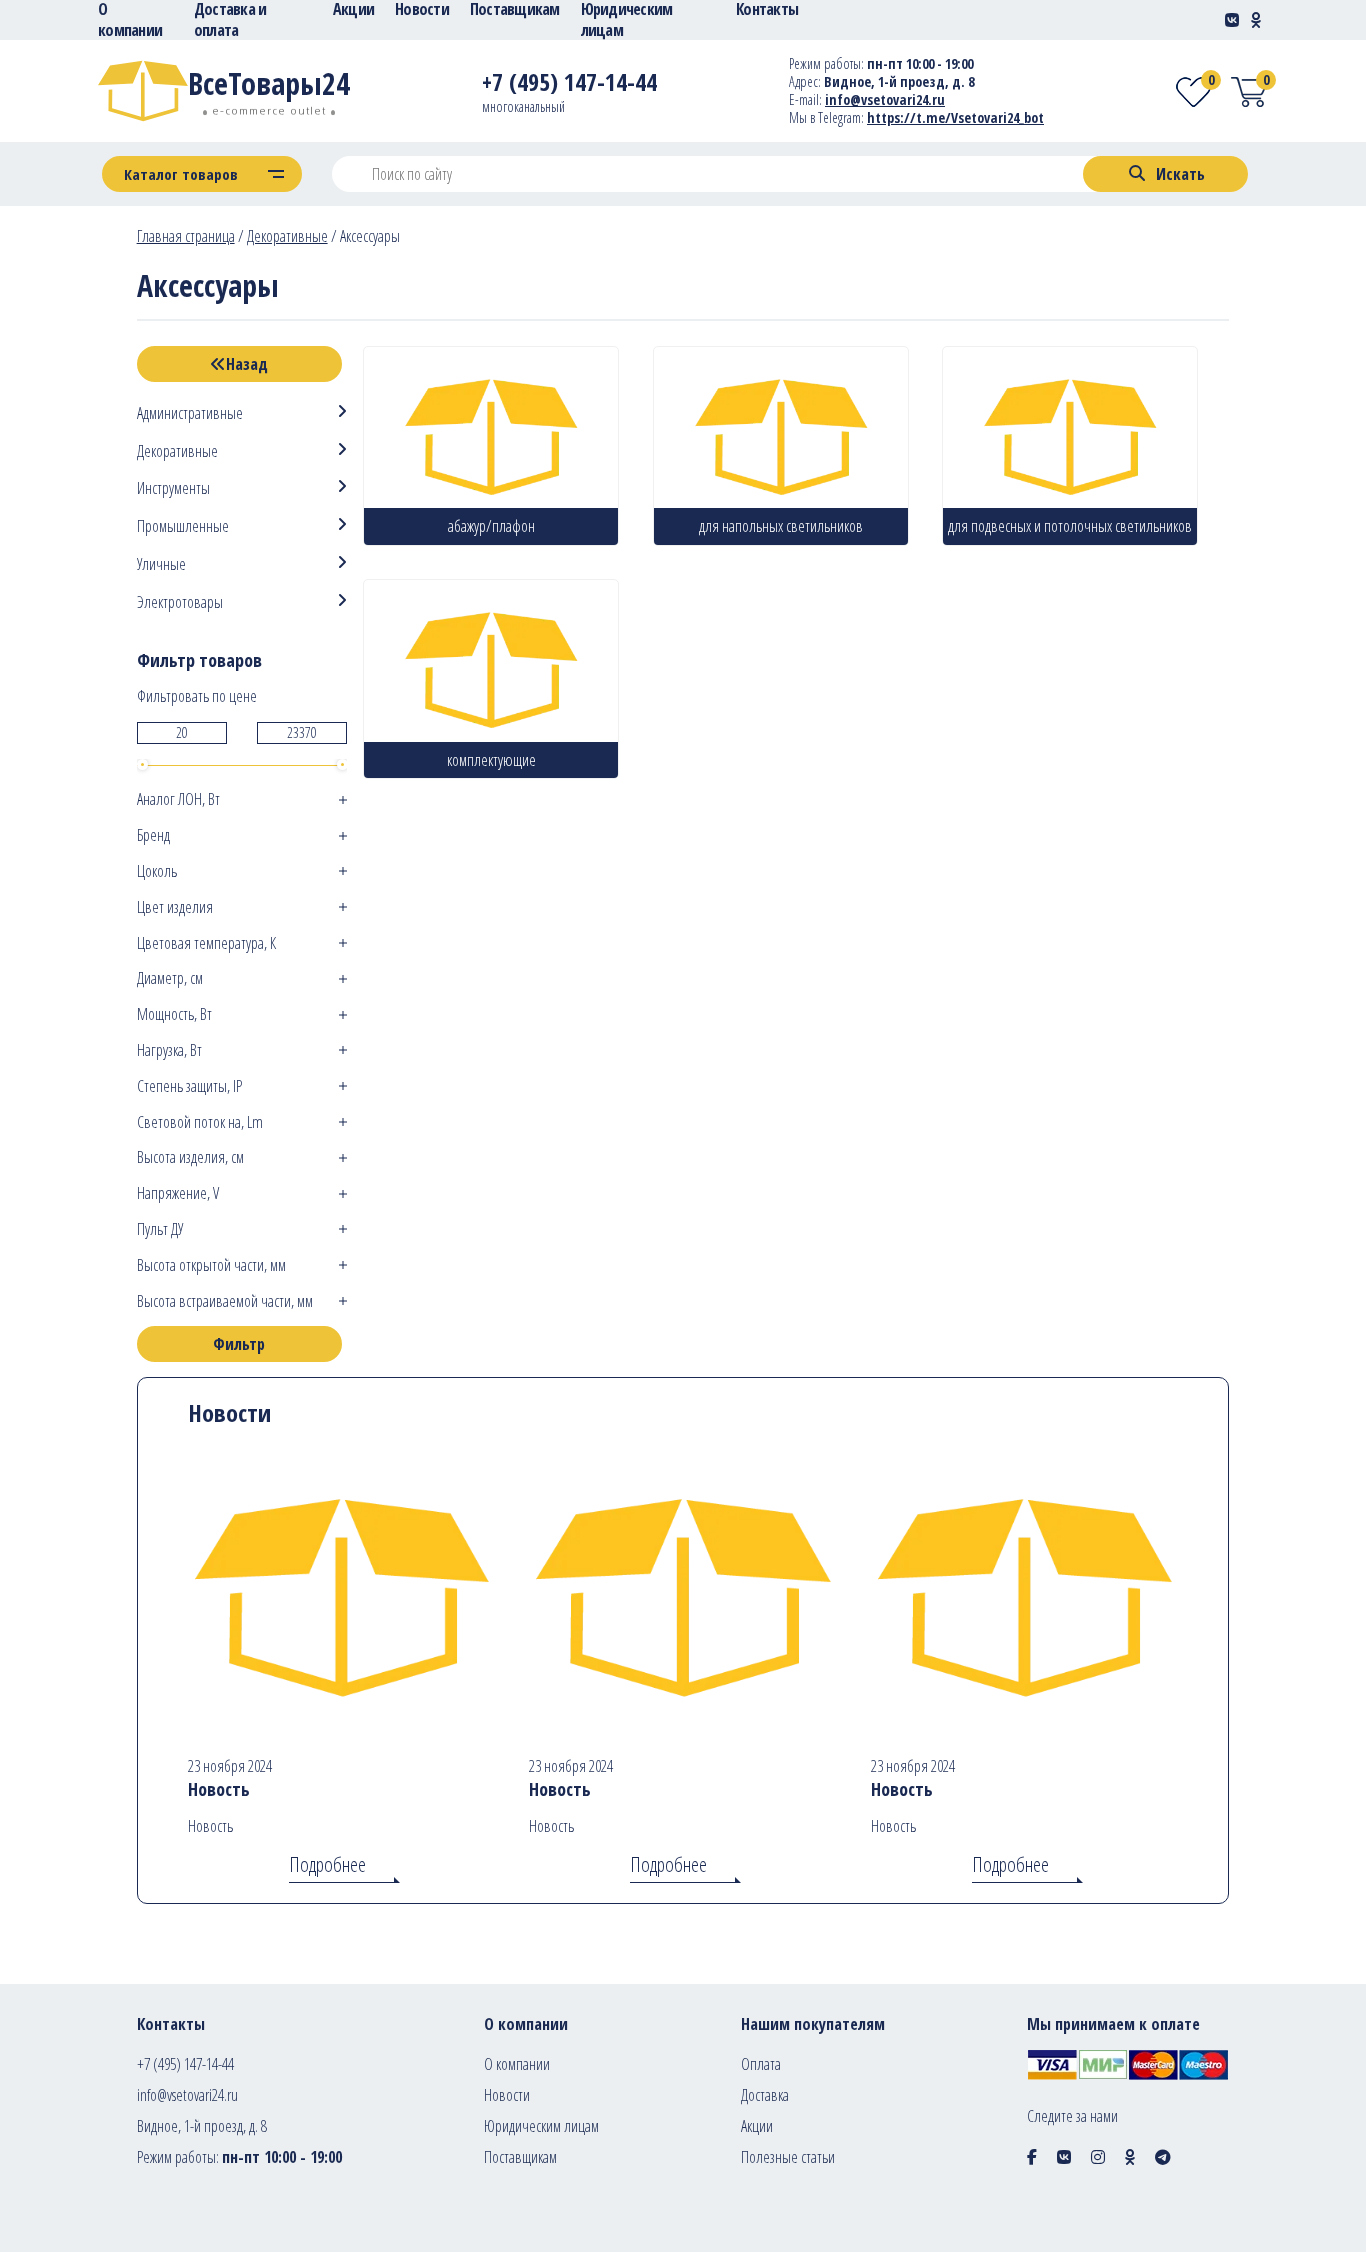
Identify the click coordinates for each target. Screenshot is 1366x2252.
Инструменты (173, 488)
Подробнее (327, 1864)
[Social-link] (1232, 20)
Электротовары (180, 602)
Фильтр (239, 1344)
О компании (517, 2064)
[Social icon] (1032, 2157)
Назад (247, 364)
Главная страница (186, 236)
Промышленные (183, 526)
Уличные (161, 564)
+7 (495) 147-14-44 (185, 2064)
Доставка (765, 2095)
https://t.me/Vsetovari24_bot (955, 117)
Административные (190, 413)
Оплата (761, 2064)
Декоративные (287, 236)
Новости (507, 2095)
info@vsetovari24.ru (885, 99)
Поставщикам (520, 2157)
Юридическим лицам (541, 2126)
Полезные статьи (788, 2157)
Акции (757, 2126)
